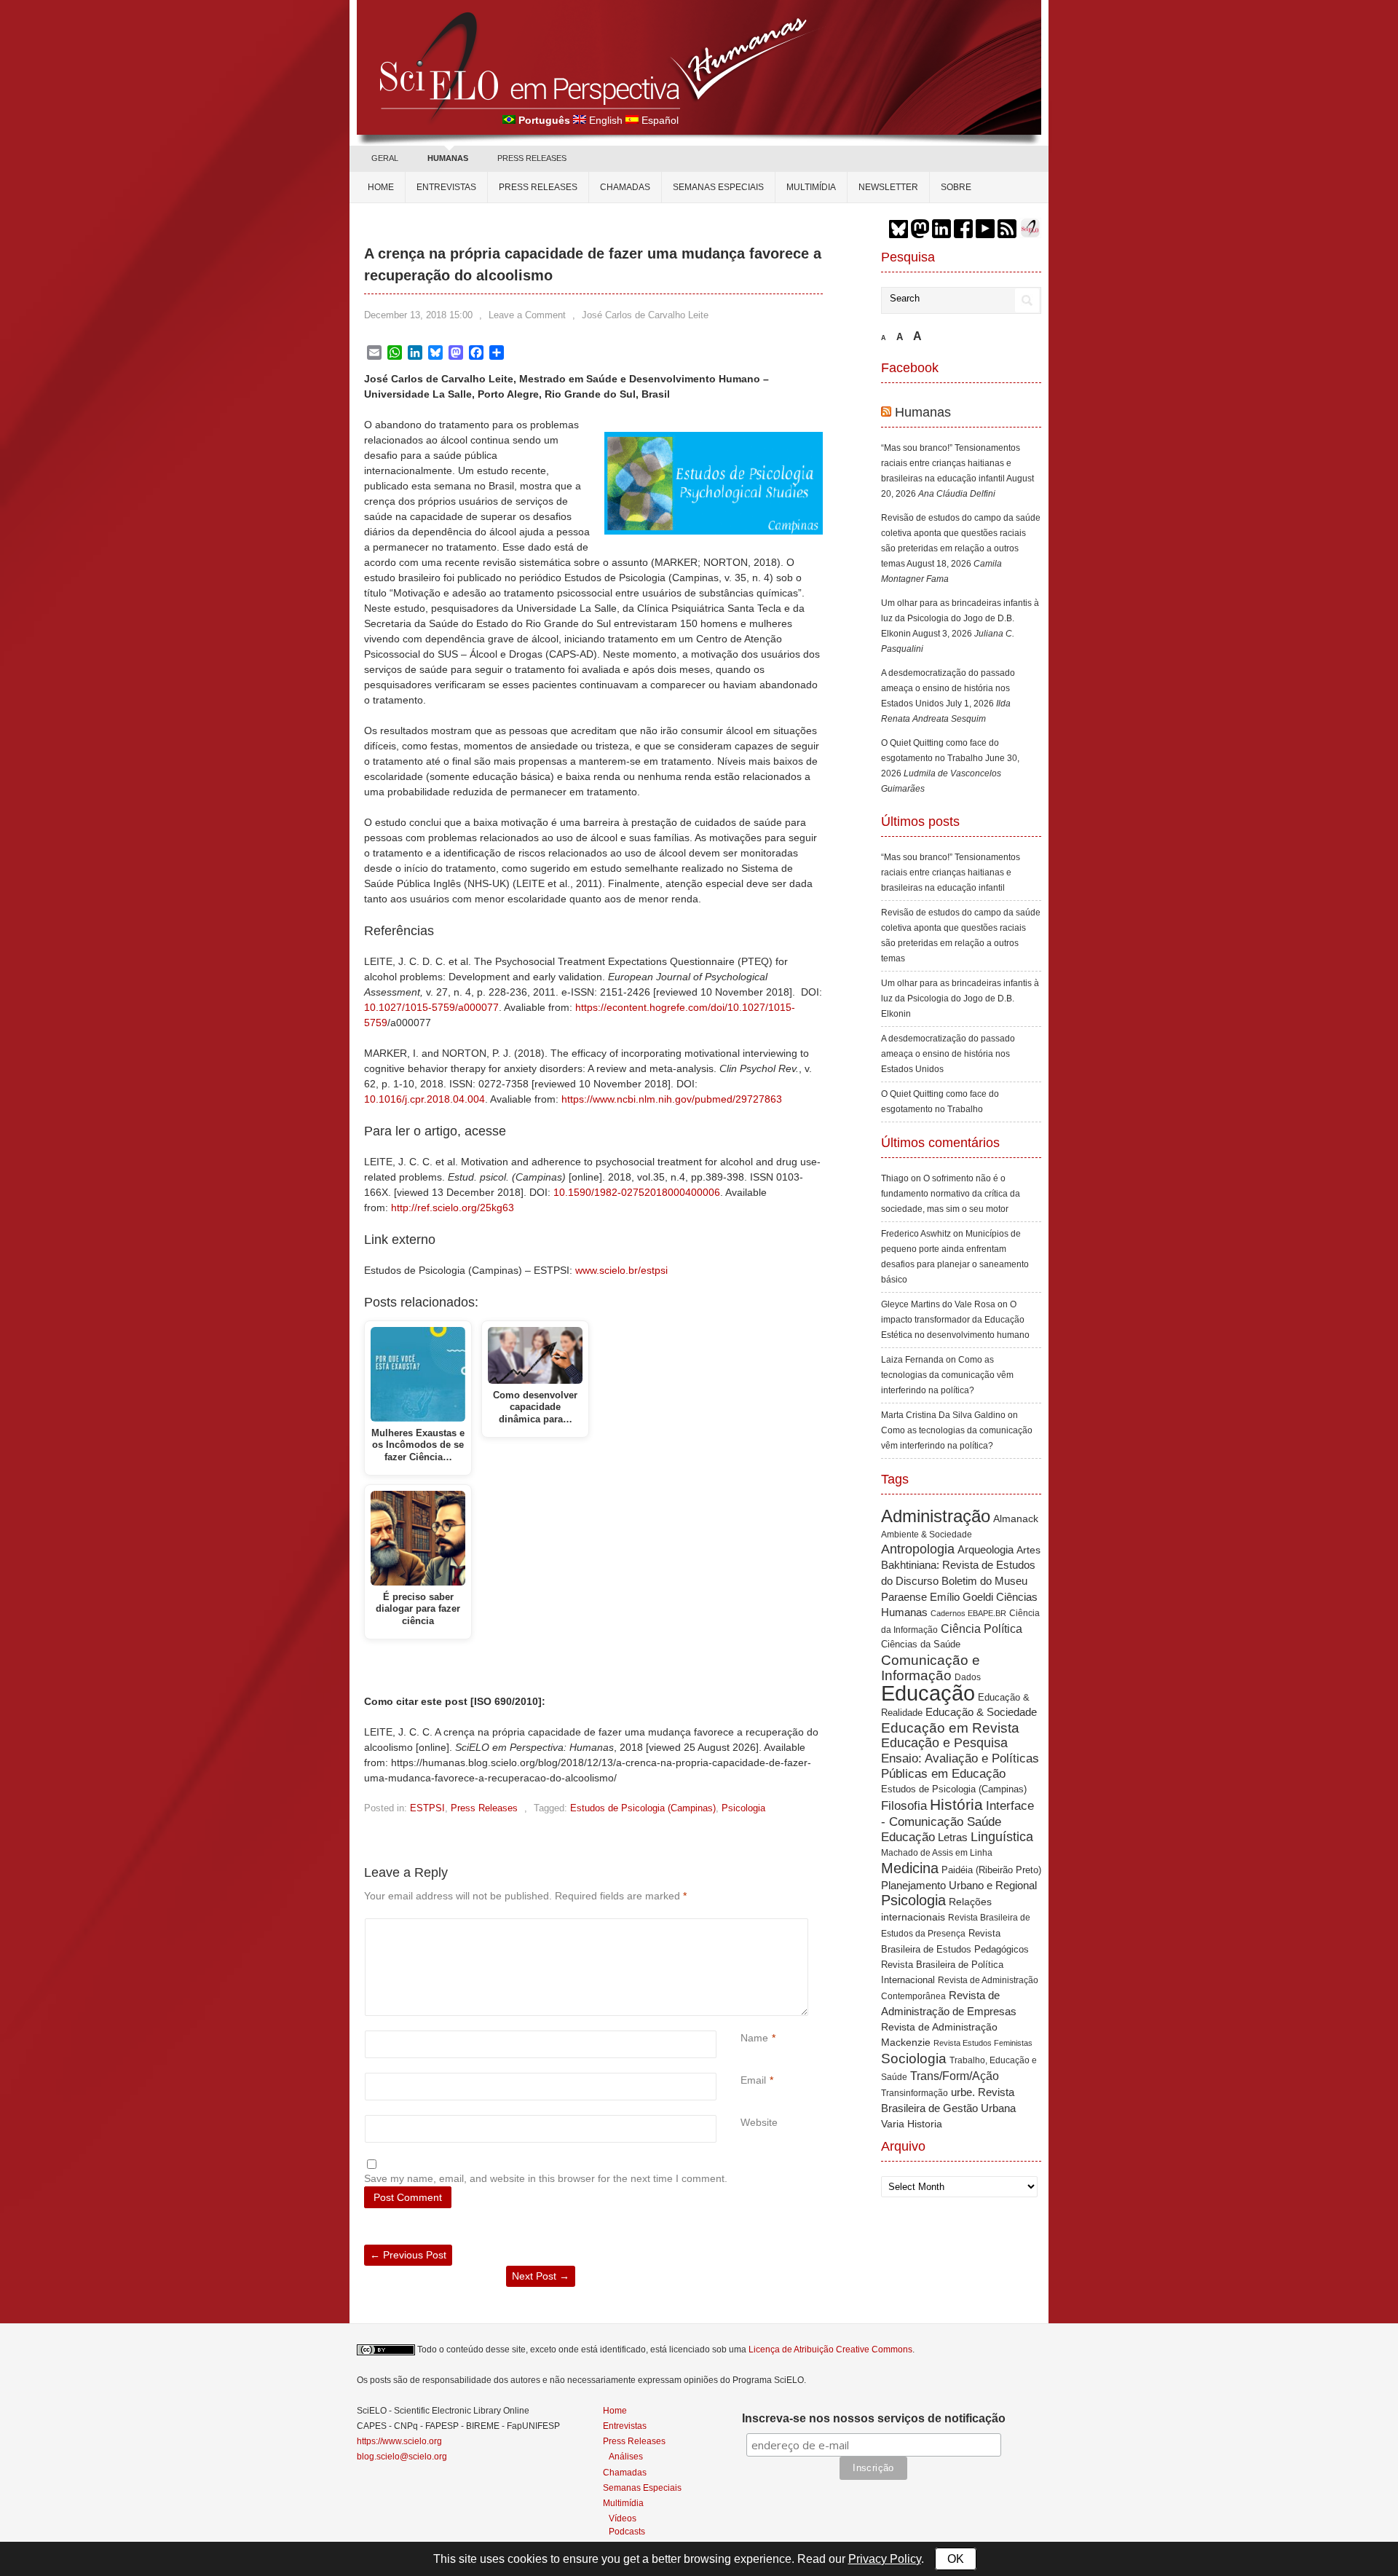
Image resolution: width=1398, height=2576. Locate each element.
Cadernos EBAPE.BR (968, 1613)
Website (759, 2122)
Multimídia (811, 187)
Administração (936, 1516)
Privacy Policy (885, 2559)
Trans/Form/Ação (955, 2076)
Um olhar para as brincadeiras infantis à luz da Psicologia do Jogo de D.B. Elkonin (960, 618)
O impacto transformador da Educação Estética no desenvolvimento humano (955, 1320)
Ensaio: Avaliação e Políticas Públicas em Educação (960, 1766)
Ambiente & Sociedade (927, 1534)
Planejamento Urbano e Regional (959, 1885)
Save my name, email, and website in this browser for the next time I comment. (546, 2178)
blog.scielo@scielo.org (402, 2457)
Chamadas (625, 187)
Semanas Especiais (718, 187)
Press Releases (484, 1808)
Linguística (1002, 1837)
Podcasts (627, 2531)
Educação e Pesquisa (944, 1743)
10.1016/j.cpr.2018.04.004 (424, 1099)
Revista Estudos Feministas (983, 2043)
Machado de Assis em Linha (937, 1853)
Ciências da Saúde (921, 1645)
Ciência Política (982, 1629)
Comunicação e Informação (931, 1668)
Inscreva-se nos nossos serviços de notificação (874, 2418)
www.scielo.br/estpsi (621, 1270)
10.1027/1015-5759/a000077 (431, 1007)
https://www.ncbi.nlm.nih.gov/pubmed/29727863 (672, 1099)
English (606, 120)
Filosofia (904, 1806)
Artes (1028, 1550)
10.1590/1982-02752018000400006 (637, 1192)
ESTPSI (427, 1808)
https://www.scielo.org (399, 2441)
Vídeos (623, 2518)
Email (753, 2080)
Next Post (541, 2276)
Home (381, 187)
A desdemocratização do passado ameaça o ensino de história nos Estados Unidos (948, 688)
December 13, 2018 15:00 (418, 315)
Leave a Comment (527, 315)
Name (754, 2038)
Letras (953, 1837)
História (956, 1804)
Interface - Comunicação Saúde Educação (957, 1821)
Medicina (910, 1868)
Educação (928, 1693)
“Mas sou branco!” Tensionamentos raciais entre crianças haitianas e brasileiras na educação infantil (951, 463)
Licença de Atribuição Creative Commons (830, 2349)
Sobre (956, 187)
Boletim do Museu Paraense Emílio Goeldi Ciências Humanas (959, 1596)
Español (660, 120)
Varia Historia (912, 2124)
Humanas (923, 412)
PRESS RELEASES (532, 158)
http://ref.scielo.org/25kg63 (453, 1208)
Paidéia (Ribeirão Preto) (991, 1870)
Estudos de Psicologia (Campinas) (643, 1808)
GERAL (385, 158)
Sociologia (914, 2059)
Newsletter (888, 187)
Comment (742, 1926)
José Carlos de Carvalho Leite (645, 315)
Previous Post (408, 2255)
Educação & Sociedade (981, 1712)
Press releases (538, 187)
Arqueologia (986, 1549)
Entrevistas (446, 187)
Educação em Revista (950, 1728)
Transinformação (915, 2093)
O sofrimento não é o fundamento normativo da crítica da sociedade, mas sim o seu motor (951, 1194)
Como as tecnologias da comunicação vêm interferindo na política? (947, 1375)
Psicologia (743, 1808)
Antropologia (918, 1549)
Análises (626, 2456)
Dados (968, 1677)
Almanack (1016, 1519)
